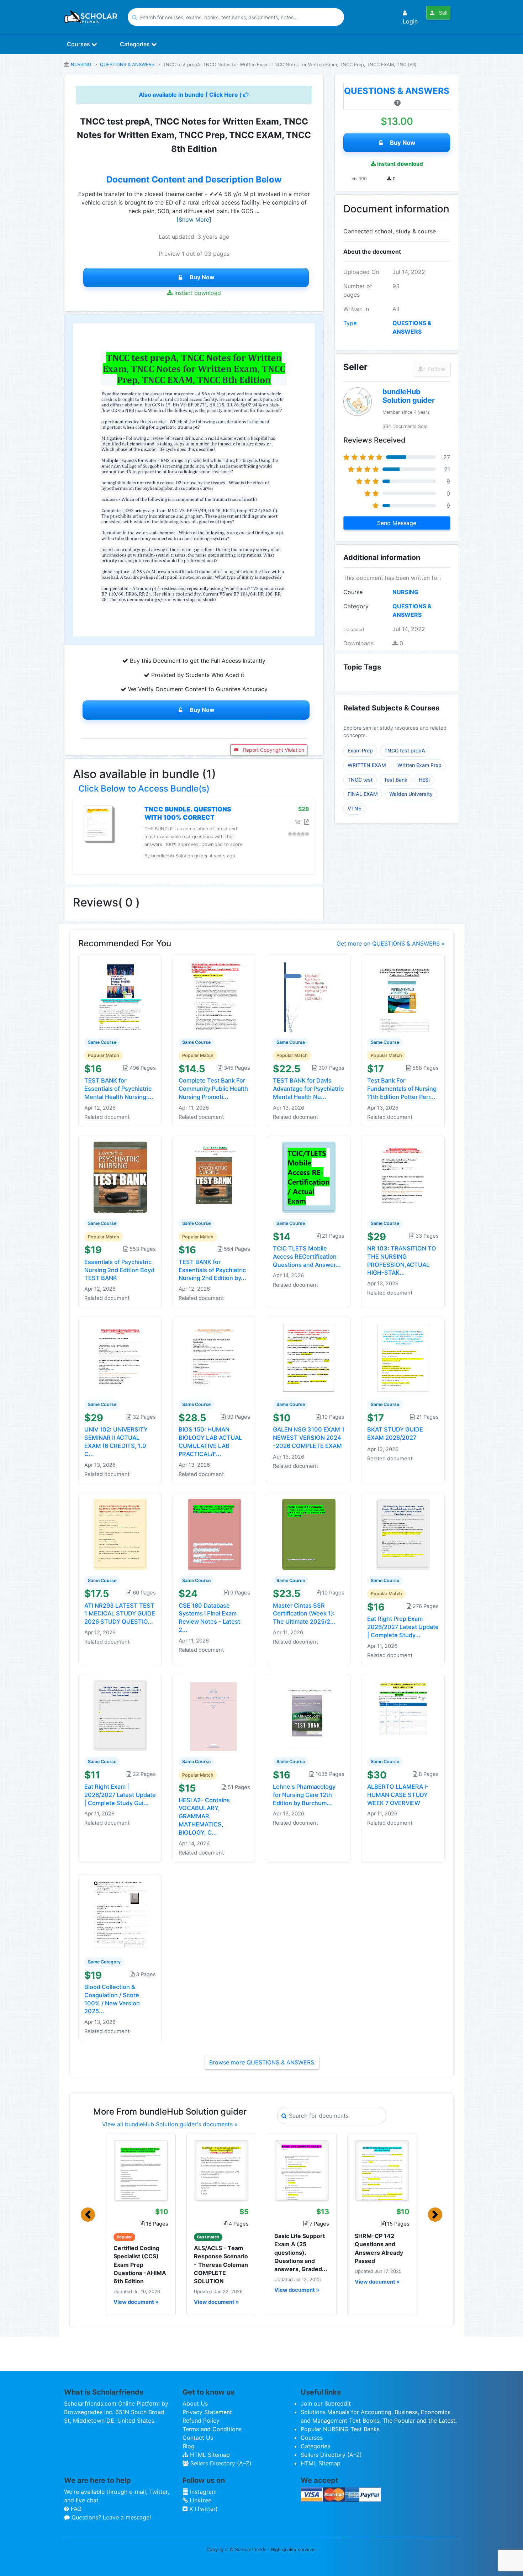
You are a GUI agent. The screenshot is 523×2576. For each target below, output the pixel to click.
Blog (189, 2446)
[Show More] (194, 219)
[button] (88, 2215)
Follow (436, 369)
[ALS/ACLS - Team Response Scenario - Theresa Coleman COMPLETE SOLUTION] (221, 2170)
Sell (442, 13)
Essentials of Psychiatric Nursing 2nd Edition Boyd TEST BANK (119, 1270)
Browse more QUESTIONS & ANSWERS (262, 2062)
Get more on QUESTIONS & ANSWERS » (391, 943)
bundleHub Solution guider (409, 396)
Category (356, 606)
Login (410, 21)
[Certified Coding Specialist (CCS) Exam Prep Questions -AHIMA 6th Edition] (141, 2170)
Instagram (202, 2492)
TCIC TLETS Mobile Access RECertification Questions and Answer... (307, 1257)
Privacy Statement (207, 2412)
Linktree (200, 2500)
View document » (136, 2302)
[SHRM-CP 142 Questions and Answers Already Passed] (382, 2170)
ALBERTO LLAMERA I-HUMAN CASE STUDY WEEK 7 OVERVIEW (398, 1795)
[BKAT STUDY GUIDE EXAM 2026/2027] (403, 1358)
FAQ (75, 2509)
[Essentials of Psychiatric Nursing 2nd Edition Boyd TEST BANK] (120, 1176)
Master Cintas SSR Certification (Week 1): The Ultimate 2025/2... (304, 1614)
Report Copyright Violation (273, 750)
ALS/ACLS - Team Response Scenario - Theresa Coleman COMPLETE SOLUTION (221, 2265)
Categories (136, 44)
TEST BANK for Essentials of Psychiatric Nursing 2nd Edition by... (212, 1270)
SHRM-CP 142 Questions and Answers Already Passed (379, 2248)
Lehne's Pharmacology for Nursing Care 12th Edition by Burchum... (304, 1795)
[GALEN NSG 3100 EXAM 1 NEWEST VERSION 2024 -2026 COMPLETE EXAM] (309, 1358)
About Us (195, 2403)
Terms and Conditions (212, 2429)
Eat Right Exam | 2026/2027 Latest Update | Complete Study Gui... (120, 1795)
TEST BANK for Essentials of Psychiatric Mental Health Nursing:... (119, 1089)
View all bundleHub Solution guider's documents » (170, 2124)
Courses (79, 44)
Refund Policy (201, 2421)
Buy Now (202, 277)
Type (350, 323)
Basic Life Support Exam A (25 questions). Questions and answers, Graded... (301, 2252)
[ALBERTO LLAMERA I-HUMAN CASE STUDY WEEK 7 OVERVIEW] (403, 1715)
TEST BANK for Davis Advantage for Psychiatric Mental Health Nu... (308, 1089)
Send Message (397, 523)
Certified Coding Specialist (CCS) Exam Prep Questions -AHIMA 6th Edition (140, 2265)
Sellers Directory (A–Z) (220, 2463)
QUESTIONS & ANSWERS (127, 65)
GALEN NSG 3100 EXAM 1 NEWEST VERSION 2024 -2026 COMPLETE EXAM (309, 1438)
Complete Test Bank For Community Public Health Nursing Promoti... (213, 1089)
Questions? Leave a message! (110, 2517)
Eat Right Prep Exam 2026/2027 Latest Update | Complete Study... (403, 1627)
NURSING (81, 65)
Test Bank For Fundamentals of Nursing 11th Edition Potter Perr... (402, 1089)
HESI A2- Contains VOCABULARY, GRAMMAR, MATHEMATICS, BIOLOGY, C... (204, 1816)
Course (353, 592)
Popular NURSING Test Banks (340, 2429)
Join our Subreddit (326, 2403)
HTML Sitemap (209, 2455)
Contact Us (198, 2438)
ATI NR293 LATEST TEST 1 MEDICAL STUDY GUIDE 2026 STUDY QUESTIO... (120, 1614)
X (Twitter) (203, 2509)
